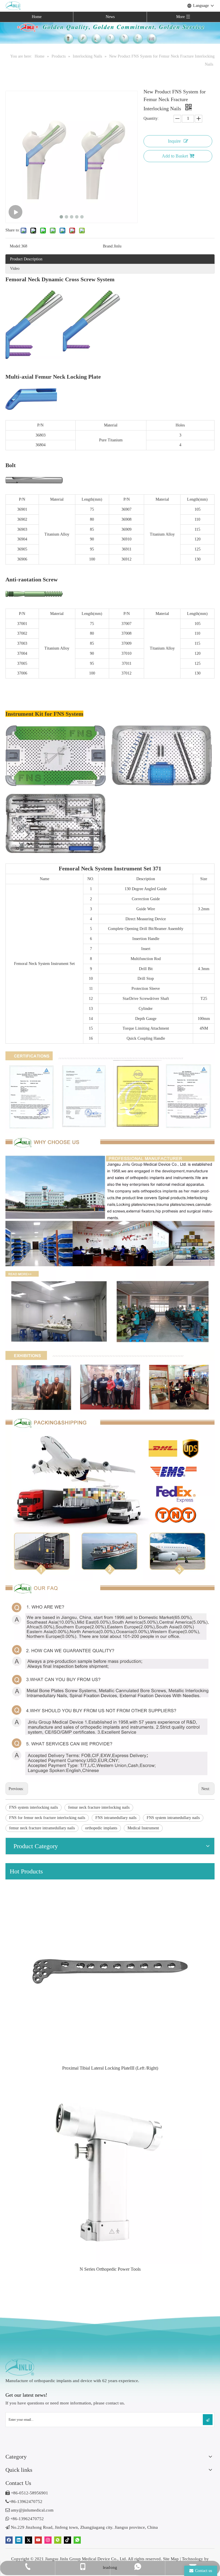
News (110, 17)
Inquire (174, 141)
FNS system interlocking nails (34, 1807)
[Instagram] (48, 2540)
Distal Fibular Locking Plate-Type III (110, 2068)
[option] (110, 1976)
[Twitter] (29, 2540)
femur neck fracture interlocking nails (99, 1807)
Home (37, 17)
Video (15, 269)
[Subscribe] (208, 2420)
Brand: (108, 246)
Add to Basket (175, 156)
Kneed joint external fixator (110, 2269)
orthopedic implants (101, 1828)
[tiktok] (67, 2540)
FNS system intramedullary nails (173, 1818)
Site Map (171, 2559)
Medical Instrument (143, 1828)
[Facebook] (9, 2540)
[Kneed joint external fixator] (110, 2172)
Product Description (26, 259)
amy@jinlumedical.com (30, 2510)
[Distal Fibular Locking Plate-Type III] (110, 1971)
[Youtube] (38, 2540)
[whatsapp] (77, 2540)
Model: (15, 246)
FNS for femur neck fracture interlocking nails (47, 1818)
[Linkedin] (19, 2540)
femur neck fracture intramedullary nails (42, 1828)
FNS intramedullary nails (116, 1818)
